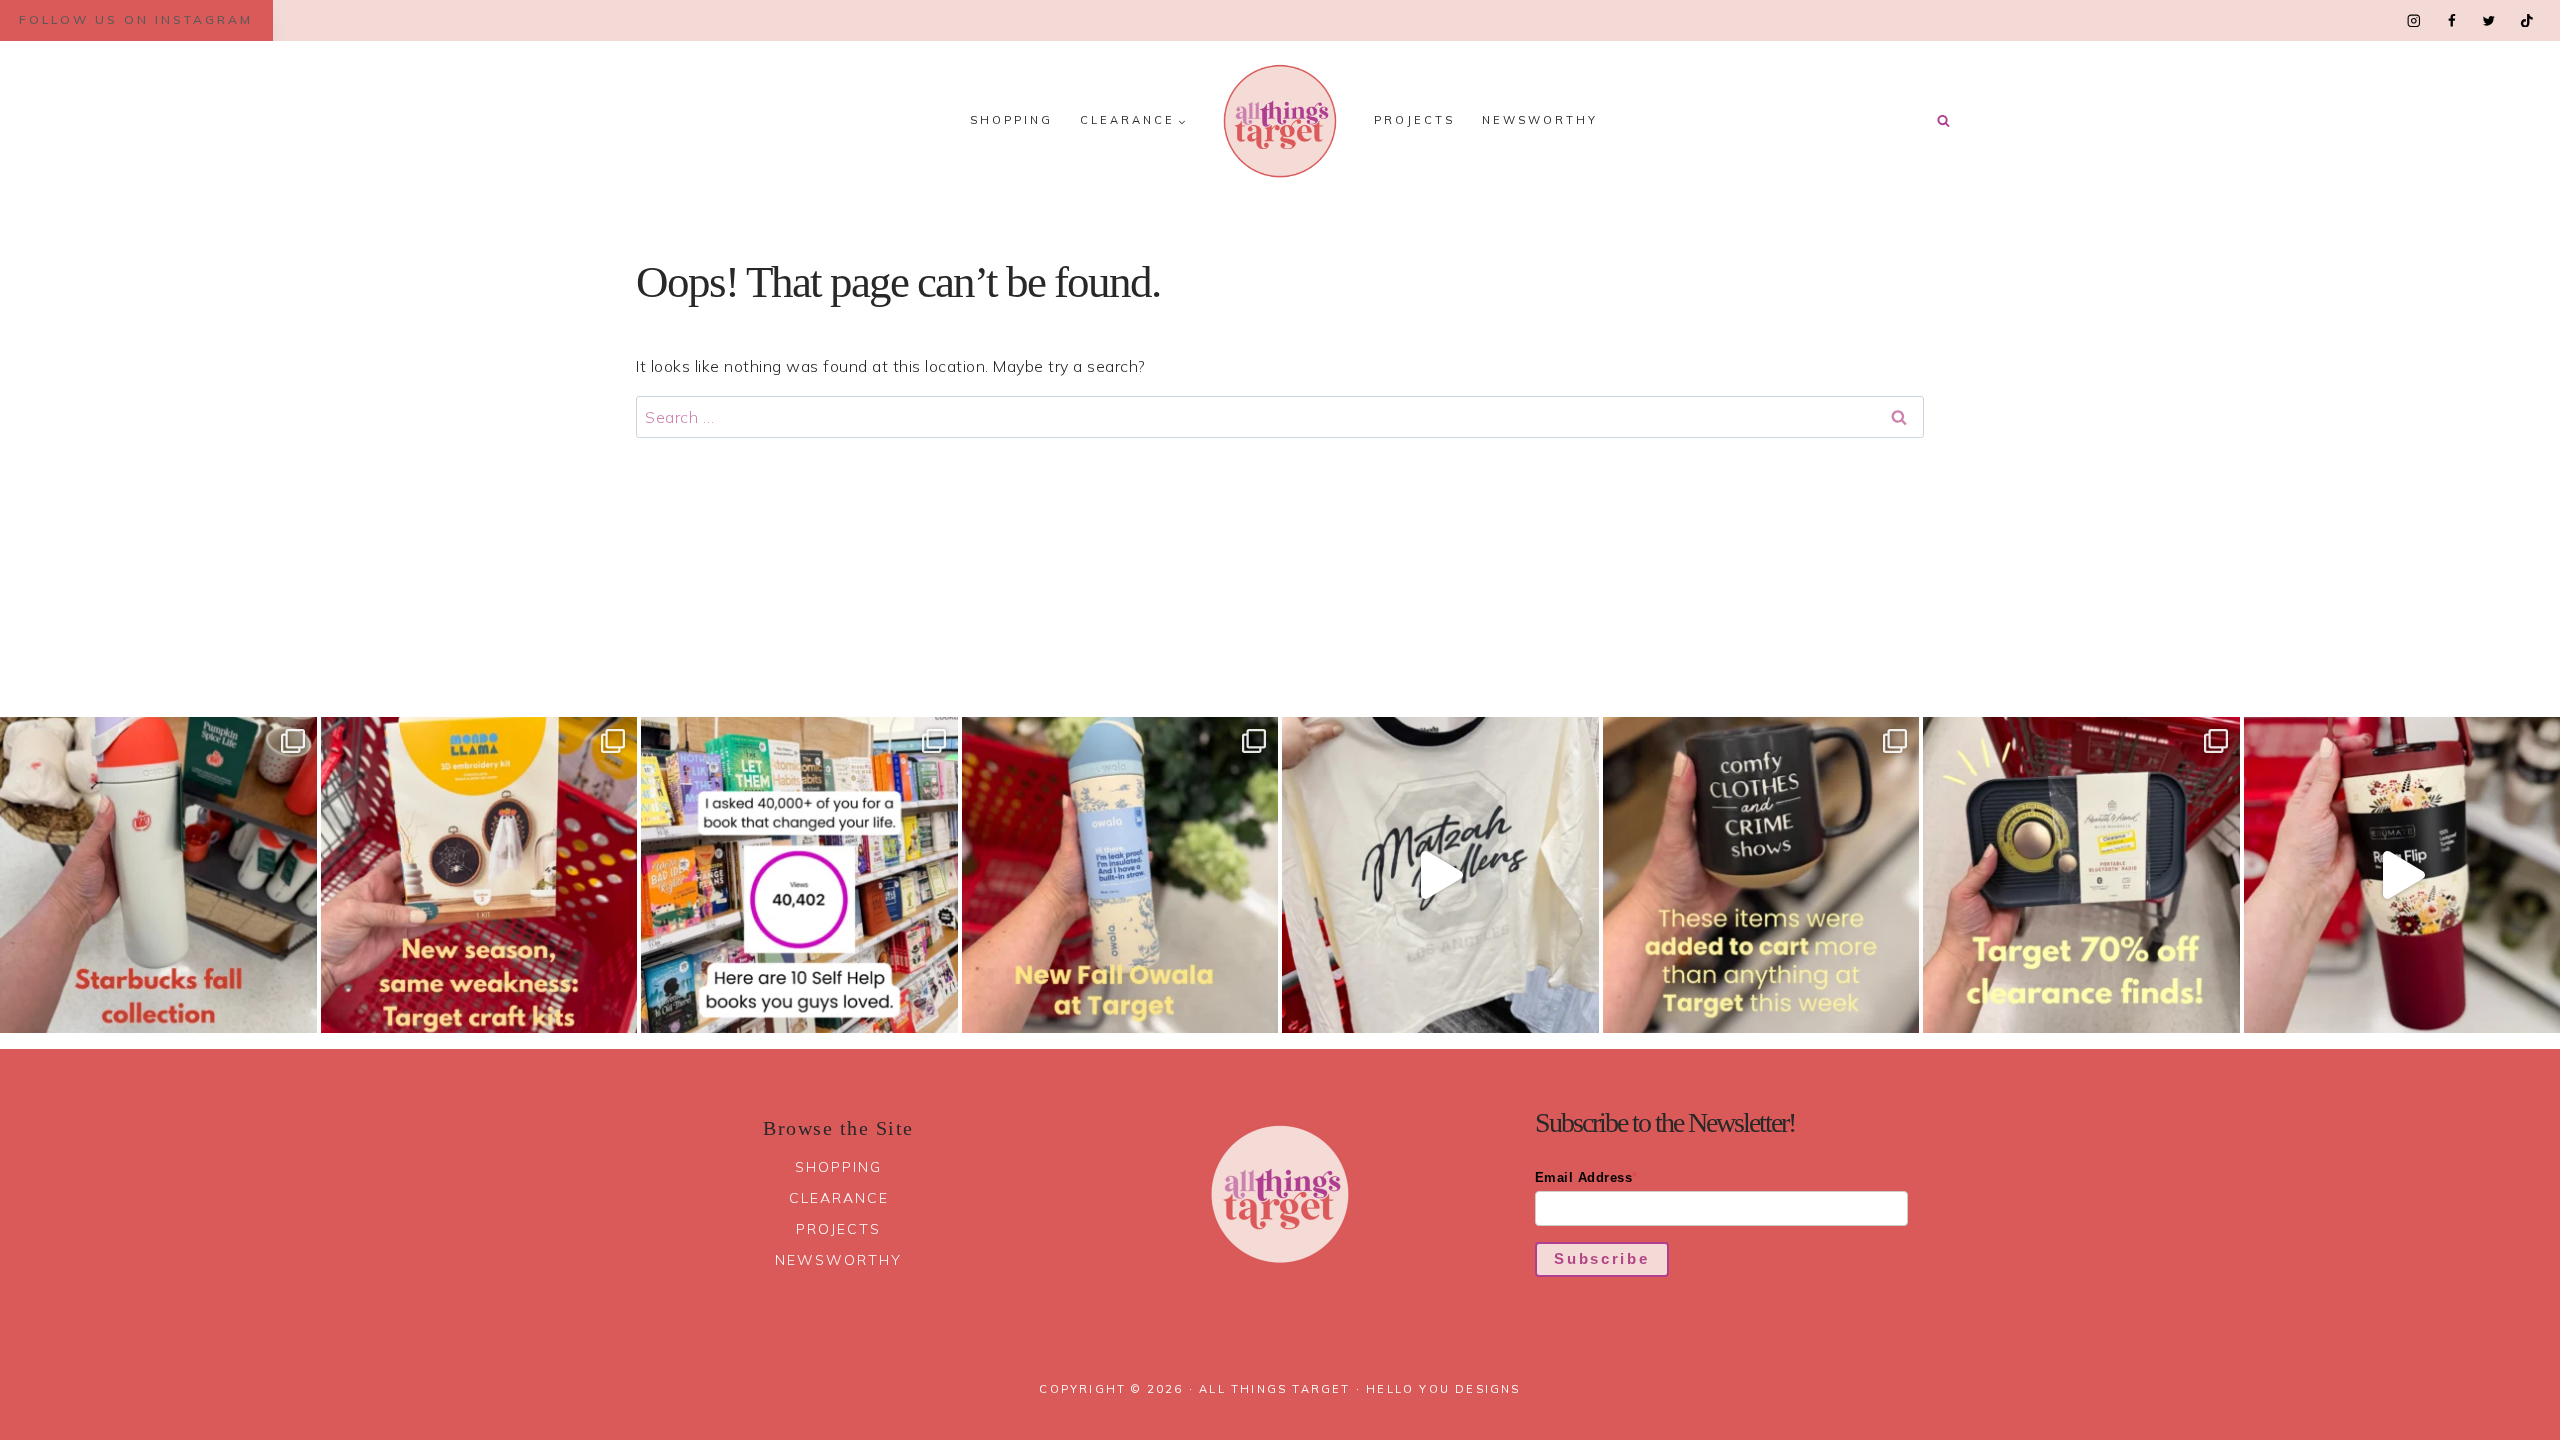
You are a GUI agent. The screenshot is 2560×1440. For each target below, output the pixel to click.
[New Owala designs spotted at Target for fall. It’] (1120, 875)
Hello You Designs (1443, 1389)
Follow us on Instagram (136, 19)
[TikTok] (2526, 20)
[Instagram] (2414, 20)
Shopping (1011, 120)
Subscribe (1601, 1258)
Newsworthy (1540, 120)
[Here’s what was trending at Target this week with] (1761, 875)
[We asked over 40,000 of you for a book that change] (799, 875)
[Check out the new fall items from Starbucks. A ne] (158, 875)
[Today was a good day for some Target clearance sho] (2081, 875)
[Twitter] (2488, 20)
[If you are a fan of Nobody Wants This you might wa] (1440, 875)
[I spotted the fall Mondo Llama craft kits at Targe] (479, 875)
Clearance (839, 1198)
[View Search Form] (1943, 121)
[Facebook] (2451, 20)
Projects (1414, 120)
